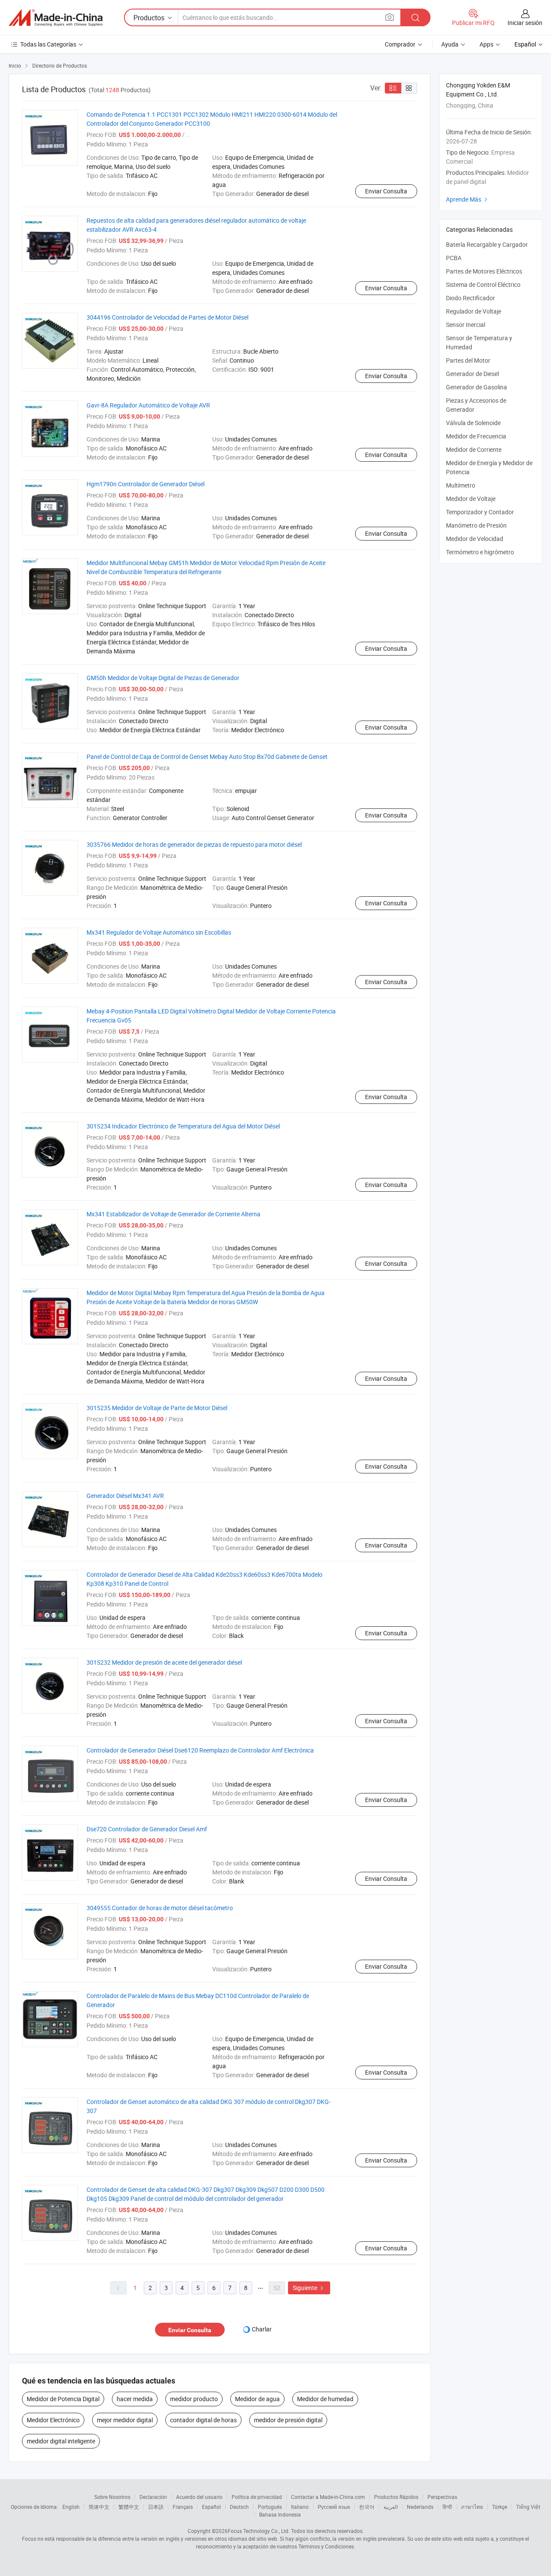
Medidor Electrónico (53, 2420)
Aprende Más (468, 199)
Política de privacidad (257, 2497)
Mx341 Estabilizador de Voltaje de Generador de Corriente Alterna (173, 1214)
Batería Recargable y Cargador (487, 244)
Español (211, 2507)
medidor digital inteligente (61, 2441)
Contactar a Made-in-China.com (328, 2497)
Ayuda (450, 44)
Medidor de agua (257, 2399)
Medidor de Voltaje (471, 499)
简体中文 (99, 2507)
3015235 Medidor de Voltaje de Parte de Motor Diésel (157, 1408)
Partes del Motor (468, 360)
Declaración (153, 2497)
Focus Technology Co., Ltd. (259, 2531)
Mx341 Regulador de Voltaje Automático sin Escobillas (159, 932)
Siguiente (309, 2288)
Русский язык (334, 2507)
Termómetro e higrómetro (480, 552)
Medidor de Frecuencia (476, 436)
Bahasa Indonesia (280, 2514)
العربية (391, 2507)
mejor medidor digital (125, 2420)
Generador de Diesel (472, 374)
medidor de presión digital (288, 2420)
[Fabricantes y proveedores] (56, 18)
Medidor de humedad (325, 2399)
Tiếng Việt (528, 2507)
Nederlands (420, 2507)
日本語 (156, 2507)
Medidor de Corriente (474, 449)
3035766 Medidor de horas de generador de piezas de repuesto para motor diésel (194, 844)
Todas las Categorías (48, 44)
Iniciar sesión (525, 23)
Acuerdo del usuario (199, 2497)
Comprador (400, 44)
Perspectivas (442, 2497)
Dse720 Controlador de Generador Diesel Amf (147, 1829)
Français (183, 2507)
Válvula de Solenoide (473, 423)
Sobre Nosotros (112, 2497)
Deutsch (239, 2507)
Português (270, 2507)
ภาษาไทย (472, 2507)
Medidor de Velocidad (475, 539)
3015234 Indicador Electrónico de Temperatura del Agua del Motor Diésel (183, 1126)
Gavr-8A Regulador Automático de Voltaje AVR (148, 405)
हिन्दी (447, 2507)
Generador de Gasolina (477, 387)
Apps (486, 44)
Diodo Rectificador (471, 298)
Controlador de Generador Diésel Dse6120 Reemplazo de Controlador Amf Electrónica (200, 1750)
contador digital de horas (203, 2420)
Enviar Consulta (386, 191)
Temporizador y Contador (480, 512)
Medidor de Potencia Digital (63, 2399)
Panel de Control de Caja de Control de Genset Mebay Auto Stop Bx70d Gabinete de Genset (207, 757)
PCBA (454, 258)
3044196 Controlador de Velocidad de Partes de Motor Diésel (167, 317)
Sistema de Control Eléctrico (483, 284)
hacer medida (135, 2399)
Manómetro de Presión (476, 525)
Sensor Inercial (466, 325)
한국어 (367, 2507)
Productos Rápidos (396, 2497)
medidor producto (194, 2399)
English (71, 2507)
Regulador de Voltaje (474, 311)
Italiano (300, 2507)
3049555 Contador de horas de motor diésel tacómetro (160, 1908)
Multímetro (461, 485)
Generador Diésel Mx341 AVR (125, 1496)
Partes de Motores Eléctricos (484, 271)
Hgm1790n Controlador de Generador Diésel (145, 484)
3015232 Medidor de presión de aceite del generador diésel (164, 1662)
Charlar (262, 2329)
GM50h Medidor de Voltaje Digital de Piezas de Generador (163, 678)
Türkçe (500, 2507)
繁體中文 (129, 2507)
